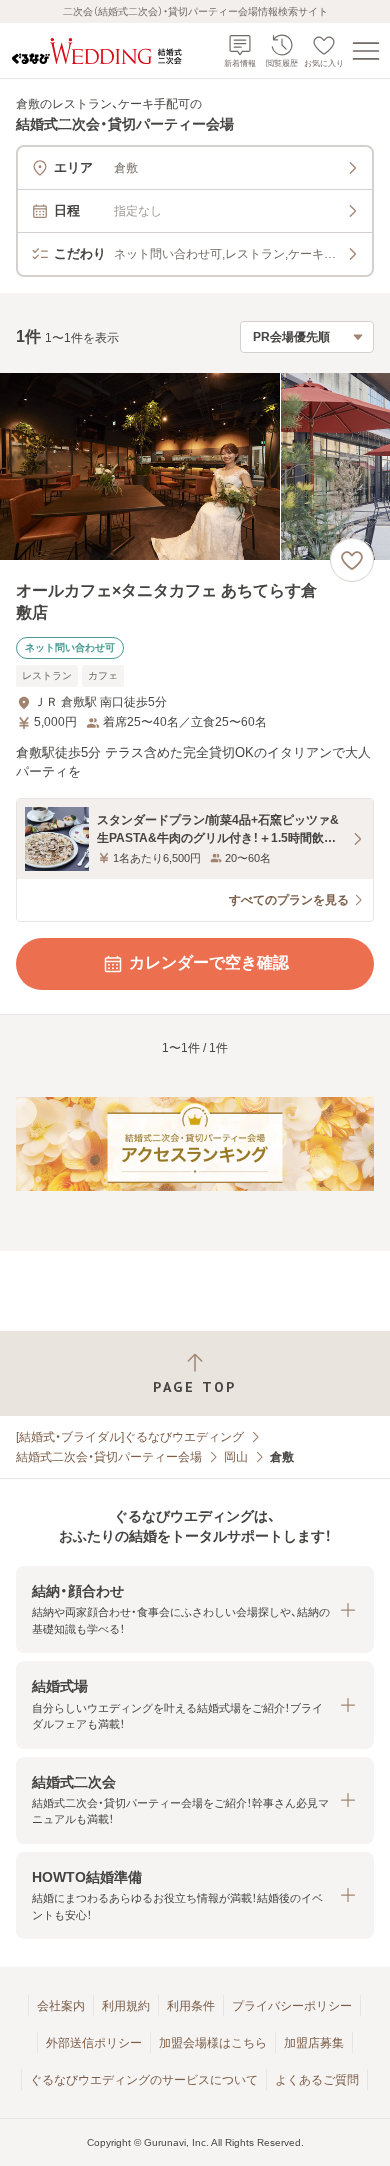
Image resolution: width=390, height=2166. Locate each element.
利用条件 (191, 2006)
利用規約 (126, 2006)
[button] (195, 1609)
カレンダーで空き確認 (209, 962)
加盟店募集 (314, 2043)
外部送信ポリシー (94, 2043)
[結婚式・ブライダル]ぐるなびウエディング (130, 1437)
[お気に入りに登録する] (352, 560)
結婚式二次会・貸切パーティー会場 (109, 1457)
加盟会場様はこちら (213, 2043)
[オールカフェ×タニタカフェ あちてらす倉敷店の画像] (195, 466)
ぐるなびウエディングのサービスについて (144, 2080)
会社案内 (61, 2006)
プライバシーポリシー (292, 2006)
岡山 (236, 1457)
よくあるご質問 (317, 2080)
